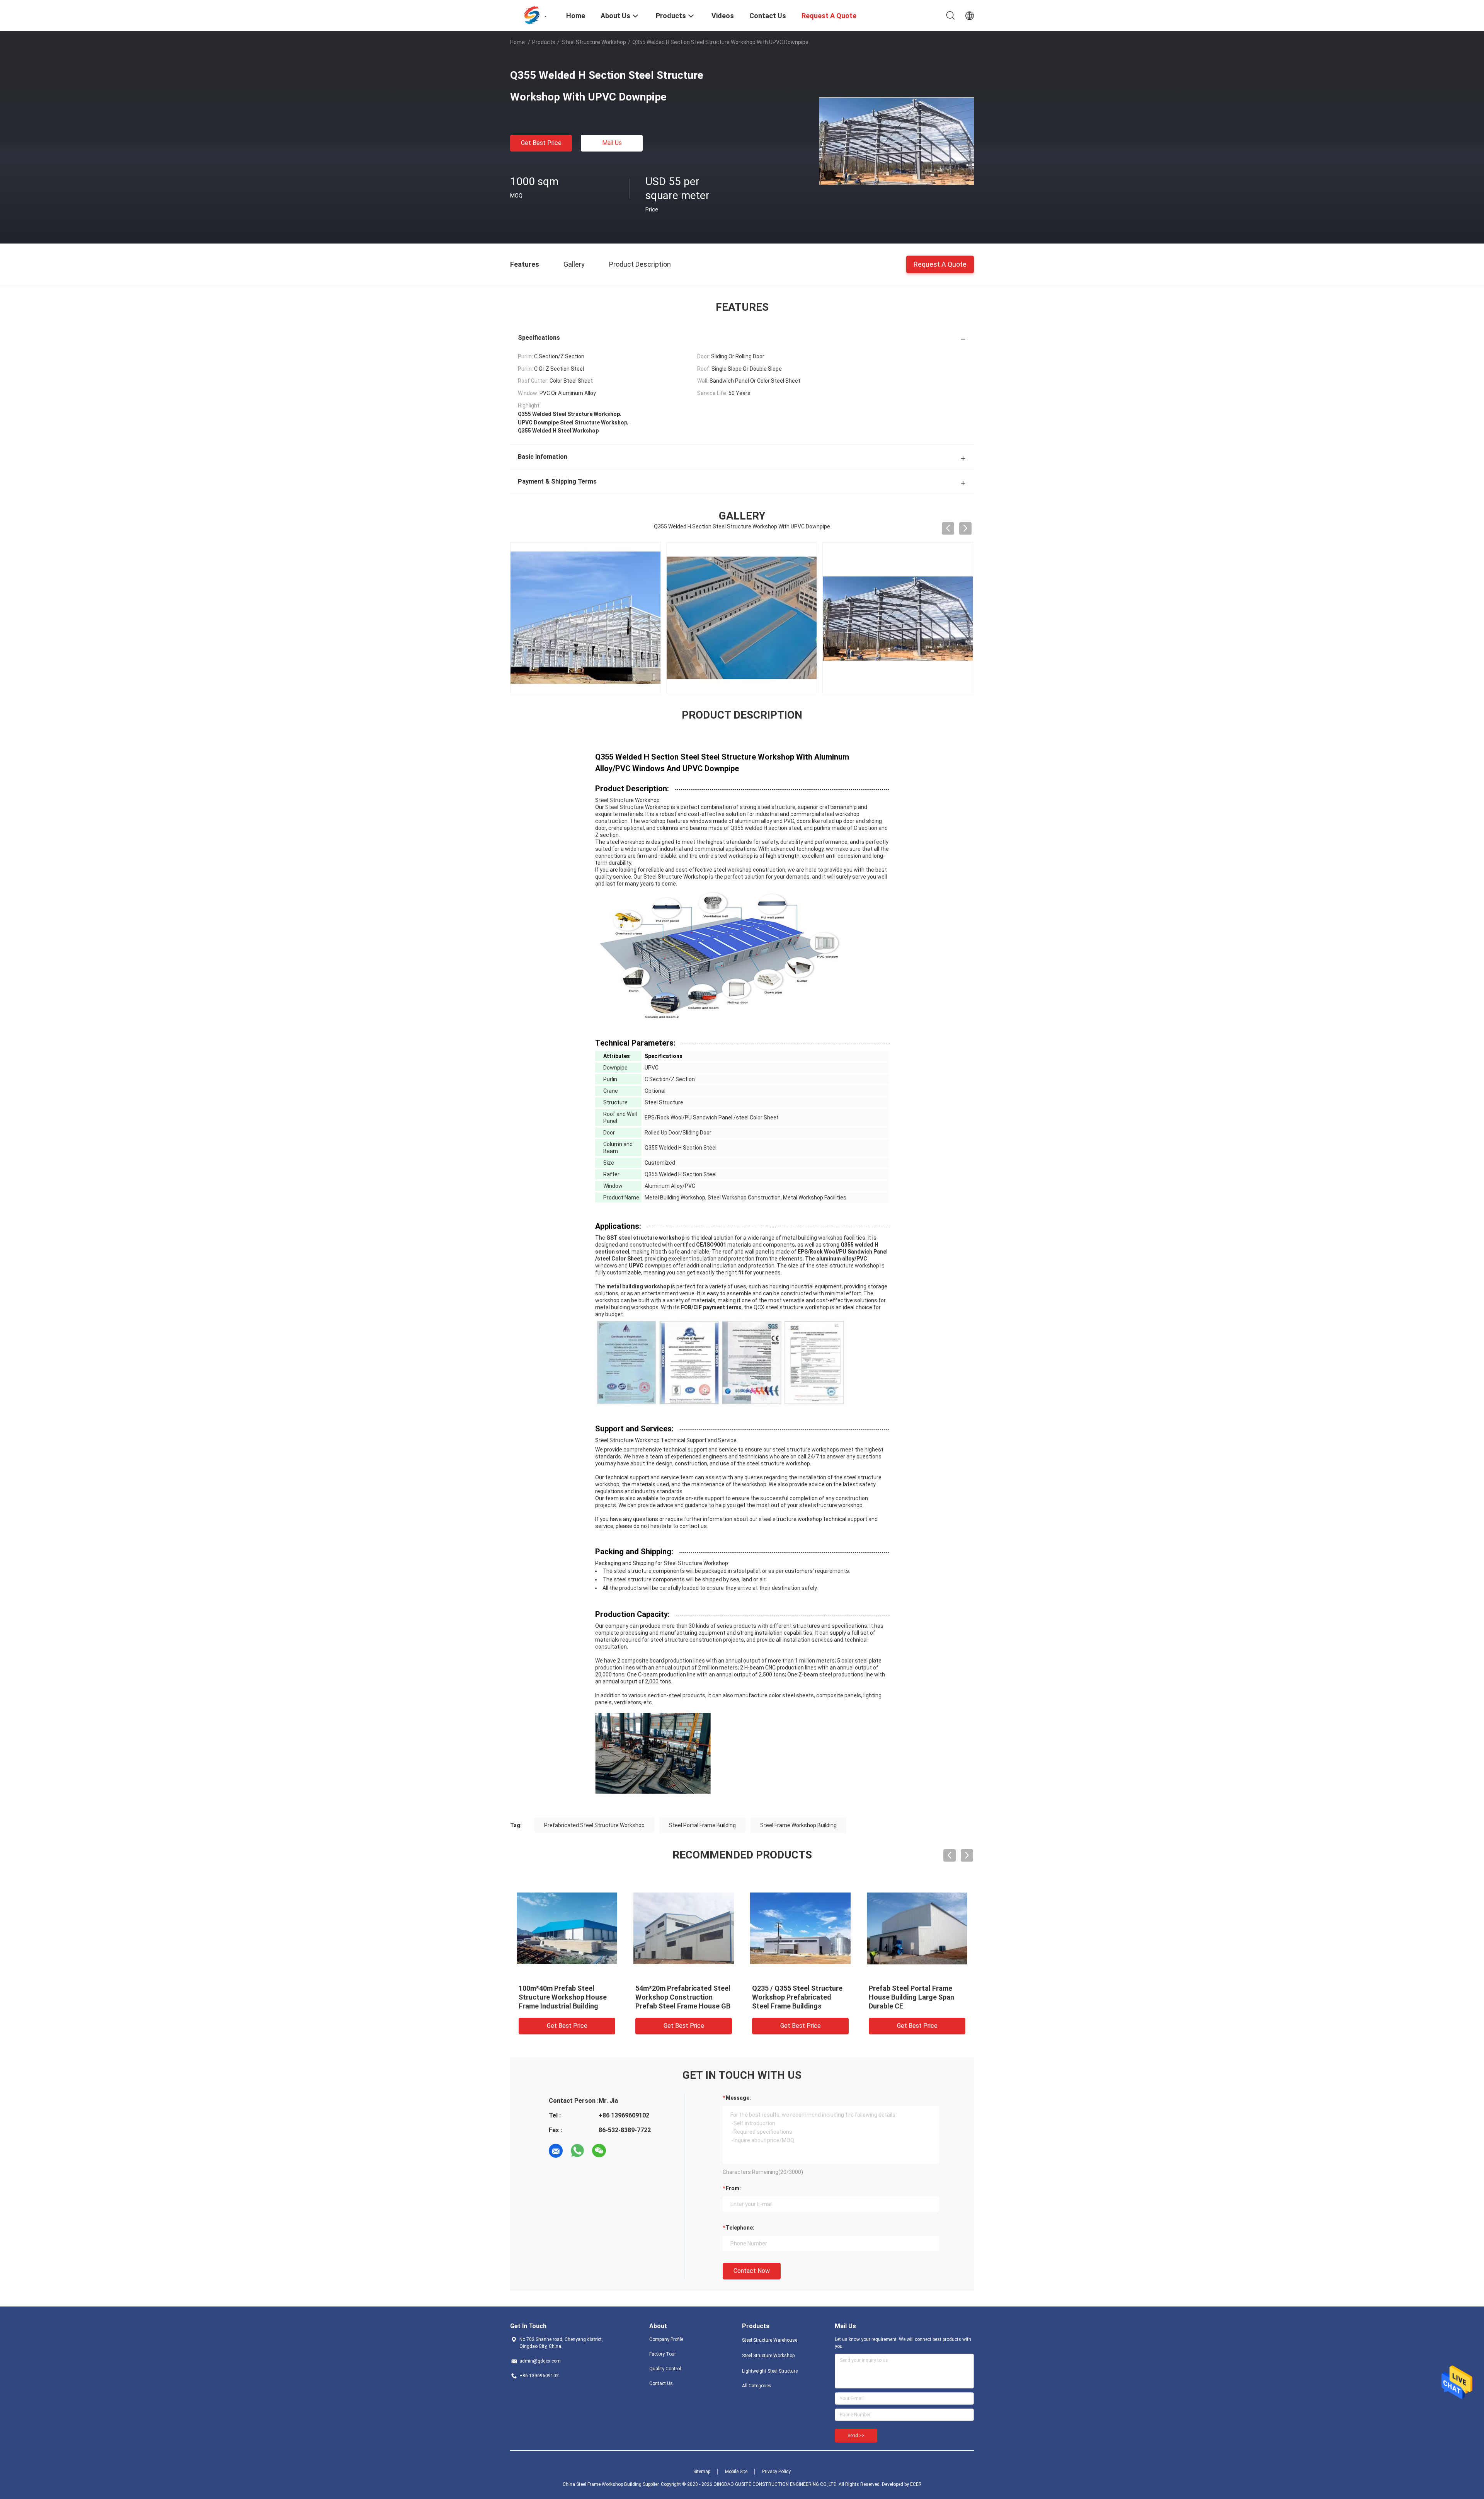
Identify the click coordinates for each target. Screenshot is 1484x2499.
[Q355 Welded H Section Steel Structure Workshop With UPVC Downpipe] (897, 141)
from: (733, 2188)
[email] (556, 2151)
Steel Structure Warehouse (770, 2340)
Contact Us (661, 2383)
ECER (916, 2484)
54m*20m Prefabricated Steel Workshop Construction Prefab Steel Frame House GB (683, 1997)
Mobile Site (736, 2472)
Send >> (856, 2436)
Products (544, 42)
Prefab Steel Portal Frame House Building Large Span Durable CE (911, 1997)
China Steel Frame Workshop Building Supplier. (612, 2484)
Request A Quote (940, 264)
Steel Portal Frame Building (702, 1825)
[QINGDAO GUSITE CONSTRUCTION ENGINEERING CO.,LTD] (533, 15)
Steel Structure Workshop (594, 42)
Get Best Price (541, 143)
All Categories (757, 2386)
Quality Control (665, 2369)
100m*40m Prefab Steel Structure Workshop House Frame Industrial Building (563, 1997)
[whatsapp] (577, 2151)
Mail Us (612, 143)
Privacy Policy (776, 2472)
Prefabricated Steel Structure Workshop (594, 1825)
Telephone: (740, 2228)
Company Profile (666, 2339)
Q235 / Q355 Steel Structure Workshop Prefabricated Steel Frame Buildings (797, 1997)
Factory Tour (663, 2354)
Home (517, 42)
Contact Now (752, 2271)
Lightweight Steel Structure (770, 2371)
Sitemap (702, 2472)
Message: (738, 2098)
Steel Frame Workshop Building (798, 1825)
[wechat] (599, 2151)
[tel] (621, 2151)
